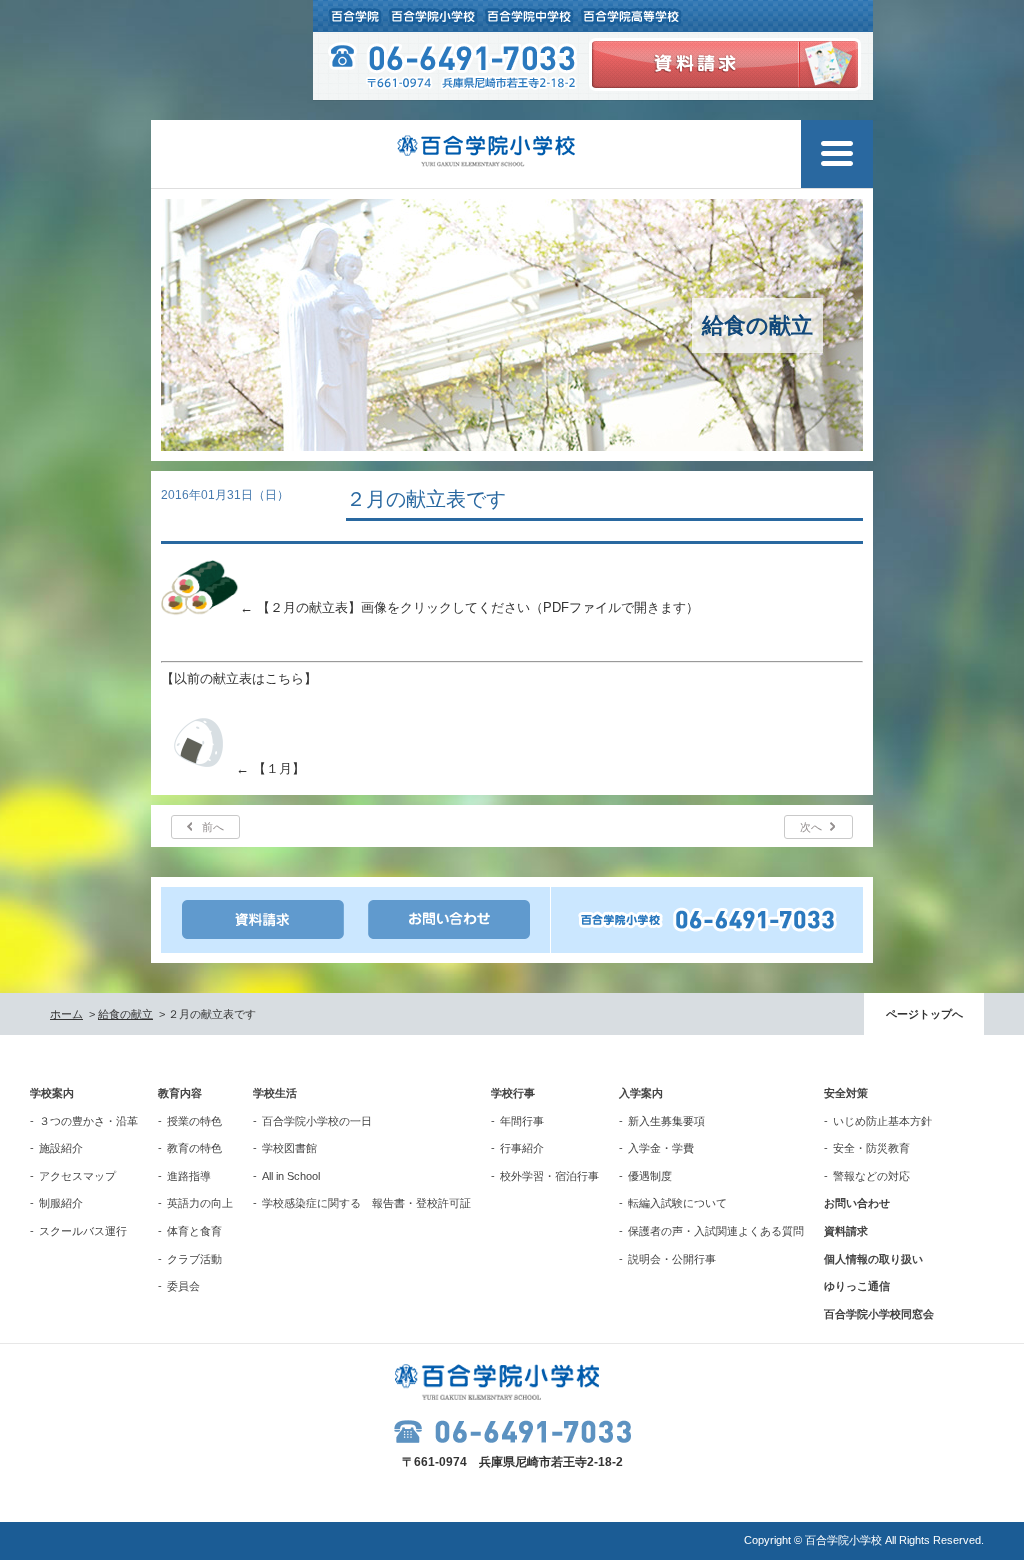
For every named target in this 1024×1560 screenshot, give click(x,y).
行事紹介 (522, 1148)
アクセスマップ (77, 1176)
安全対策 (846, 1093)
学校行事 (513, 1093)
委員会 (183, 1286)
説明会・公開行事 (672, 1259)
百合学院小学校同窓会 (879, 1314)
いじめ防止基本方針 (882, 1121)
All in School (291, 1176)
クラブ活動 (194, 1259)
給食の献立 (125, 1014)
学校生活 (275, 1093)
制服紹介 (61, 1203)
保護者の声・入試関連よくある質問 (716, 1231)
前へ (213, 827)
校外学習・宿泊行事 (549, 1176)
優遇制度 (650, 1176)
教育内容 (180, 1093)
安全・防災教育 (871, 1148)
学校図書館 (289, 1148)
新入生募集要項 (666, 1121)
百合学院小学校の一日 (317, 1121)
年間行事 (522, 1121)
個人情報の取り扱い (873, 1259)
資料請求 (846, 1231)
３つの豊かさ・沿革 (88, 1121)
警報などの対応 (871, 1176)
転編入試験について (677, 1203)
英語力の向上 (200, 1203)
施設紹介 (61, 1148)
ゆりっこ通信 (857, 1286)
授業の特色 (194, 1121)
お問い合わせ (857, 1203)
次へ (811, 827)
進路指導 (189, 1176)
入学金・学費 (661, 1148)
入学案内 (641, 1093)
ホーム (66, 1014)
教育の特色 (194, 1148)
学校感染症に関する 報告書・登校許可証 (366, 1203)
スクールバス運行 (83, 1231)
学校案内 (52, 1093)
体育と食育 (194, 1231)
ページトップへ (924, 1014)
